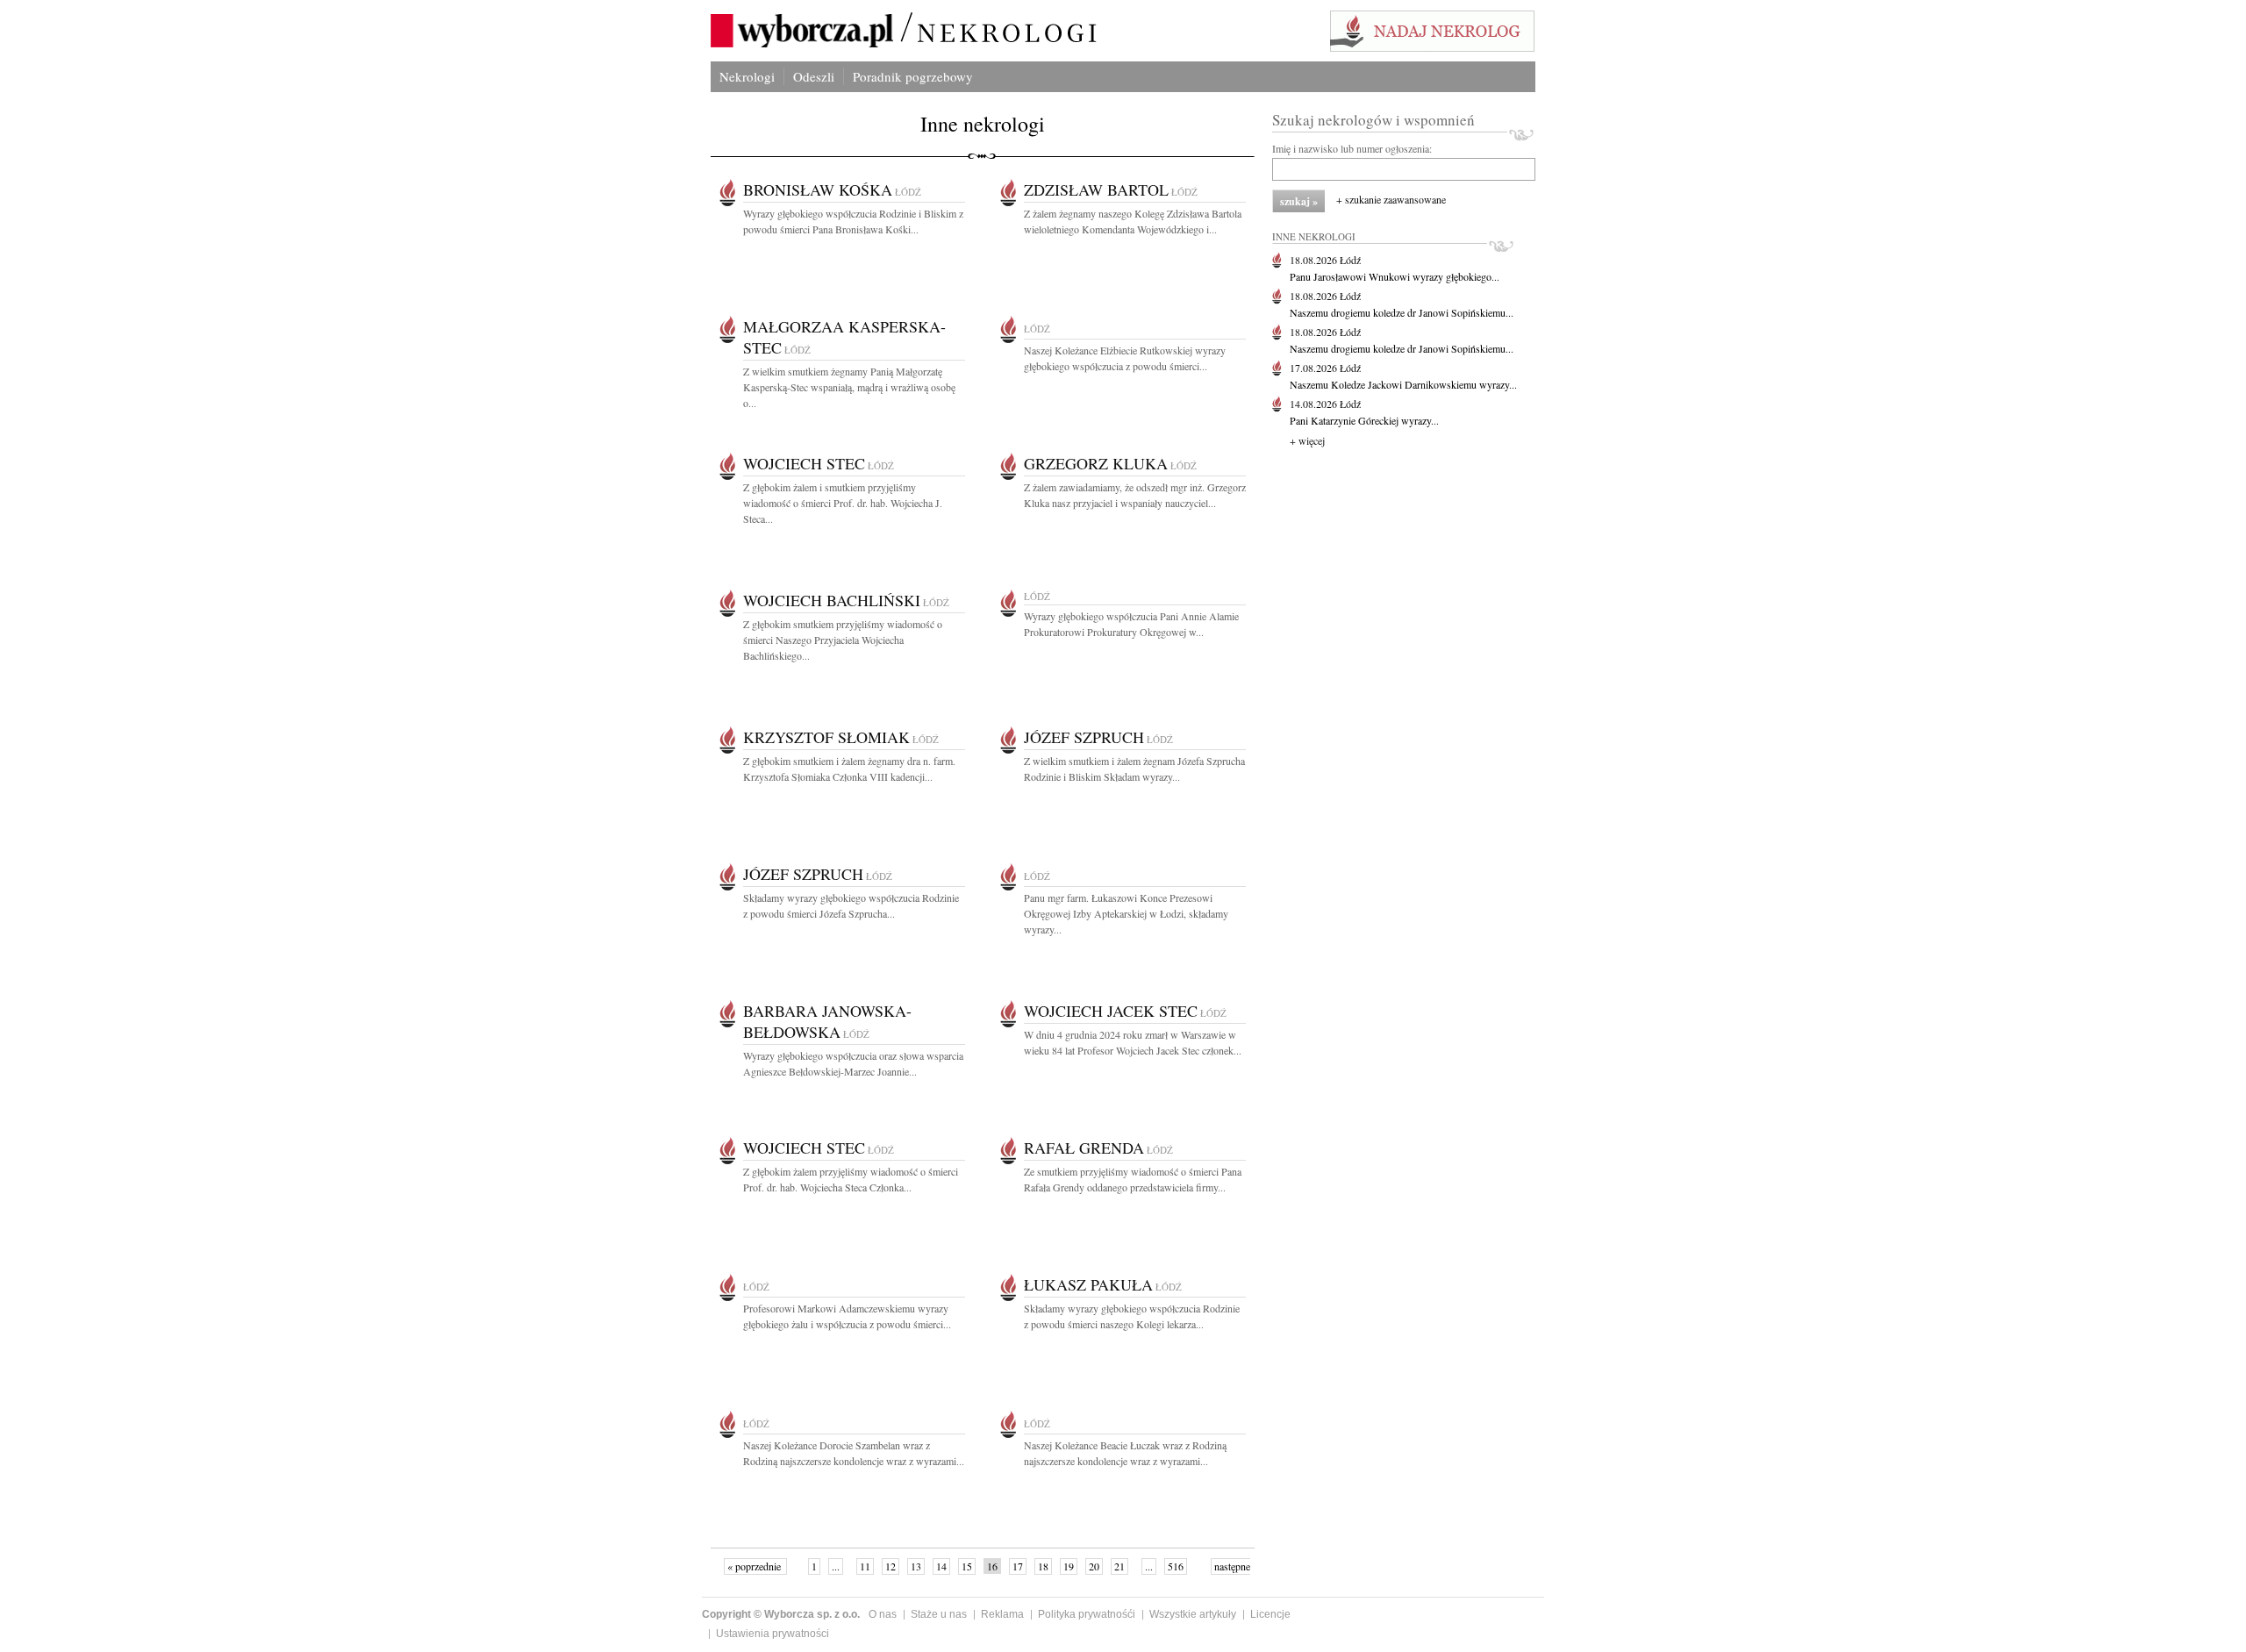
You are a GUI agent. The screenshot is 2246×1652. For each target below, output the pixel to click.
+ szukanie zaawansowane (1391, 199)
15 (967, 1566)
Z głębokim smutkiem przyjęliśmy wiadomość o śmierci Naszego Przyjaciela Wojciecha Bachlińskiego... (843, 640)
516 (1176, 1566)
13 (916, 1566)
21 (1119, 1566)
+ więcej (1307, 440)
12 (891, 1566)
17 (1018, 1566)
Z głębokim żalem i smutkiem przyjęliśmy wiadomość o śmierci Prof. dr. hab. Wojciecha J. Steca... (843, 503)
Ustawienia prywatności (773, 1634)
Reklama (1002, 1614)
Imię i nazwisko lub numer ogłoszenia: (1352, 148)
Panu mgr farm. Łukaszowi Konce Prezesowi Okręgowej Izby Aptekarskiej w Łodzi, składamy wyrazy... (1126, 913)
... (836, 1566)
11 (865, 1566)
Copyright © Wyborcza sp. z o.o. (781, 1614)
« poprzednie (755, 1566)
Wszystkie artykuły (1193, 1614)
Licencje (1270, 1614)
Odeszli (814, 76)
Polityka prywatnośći (1087, 1614)
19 (1069, 1566)
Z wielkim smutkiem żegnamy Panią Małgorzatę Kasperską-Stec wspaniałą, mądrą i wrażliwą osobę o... (849, 387)
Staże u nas (939, 1614)
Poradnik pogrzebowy (913, 76)
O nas (883, 1614)
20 (1094, 1566)
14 (941, 1566)
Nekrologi (747, 76)
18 (1043, 1566)
